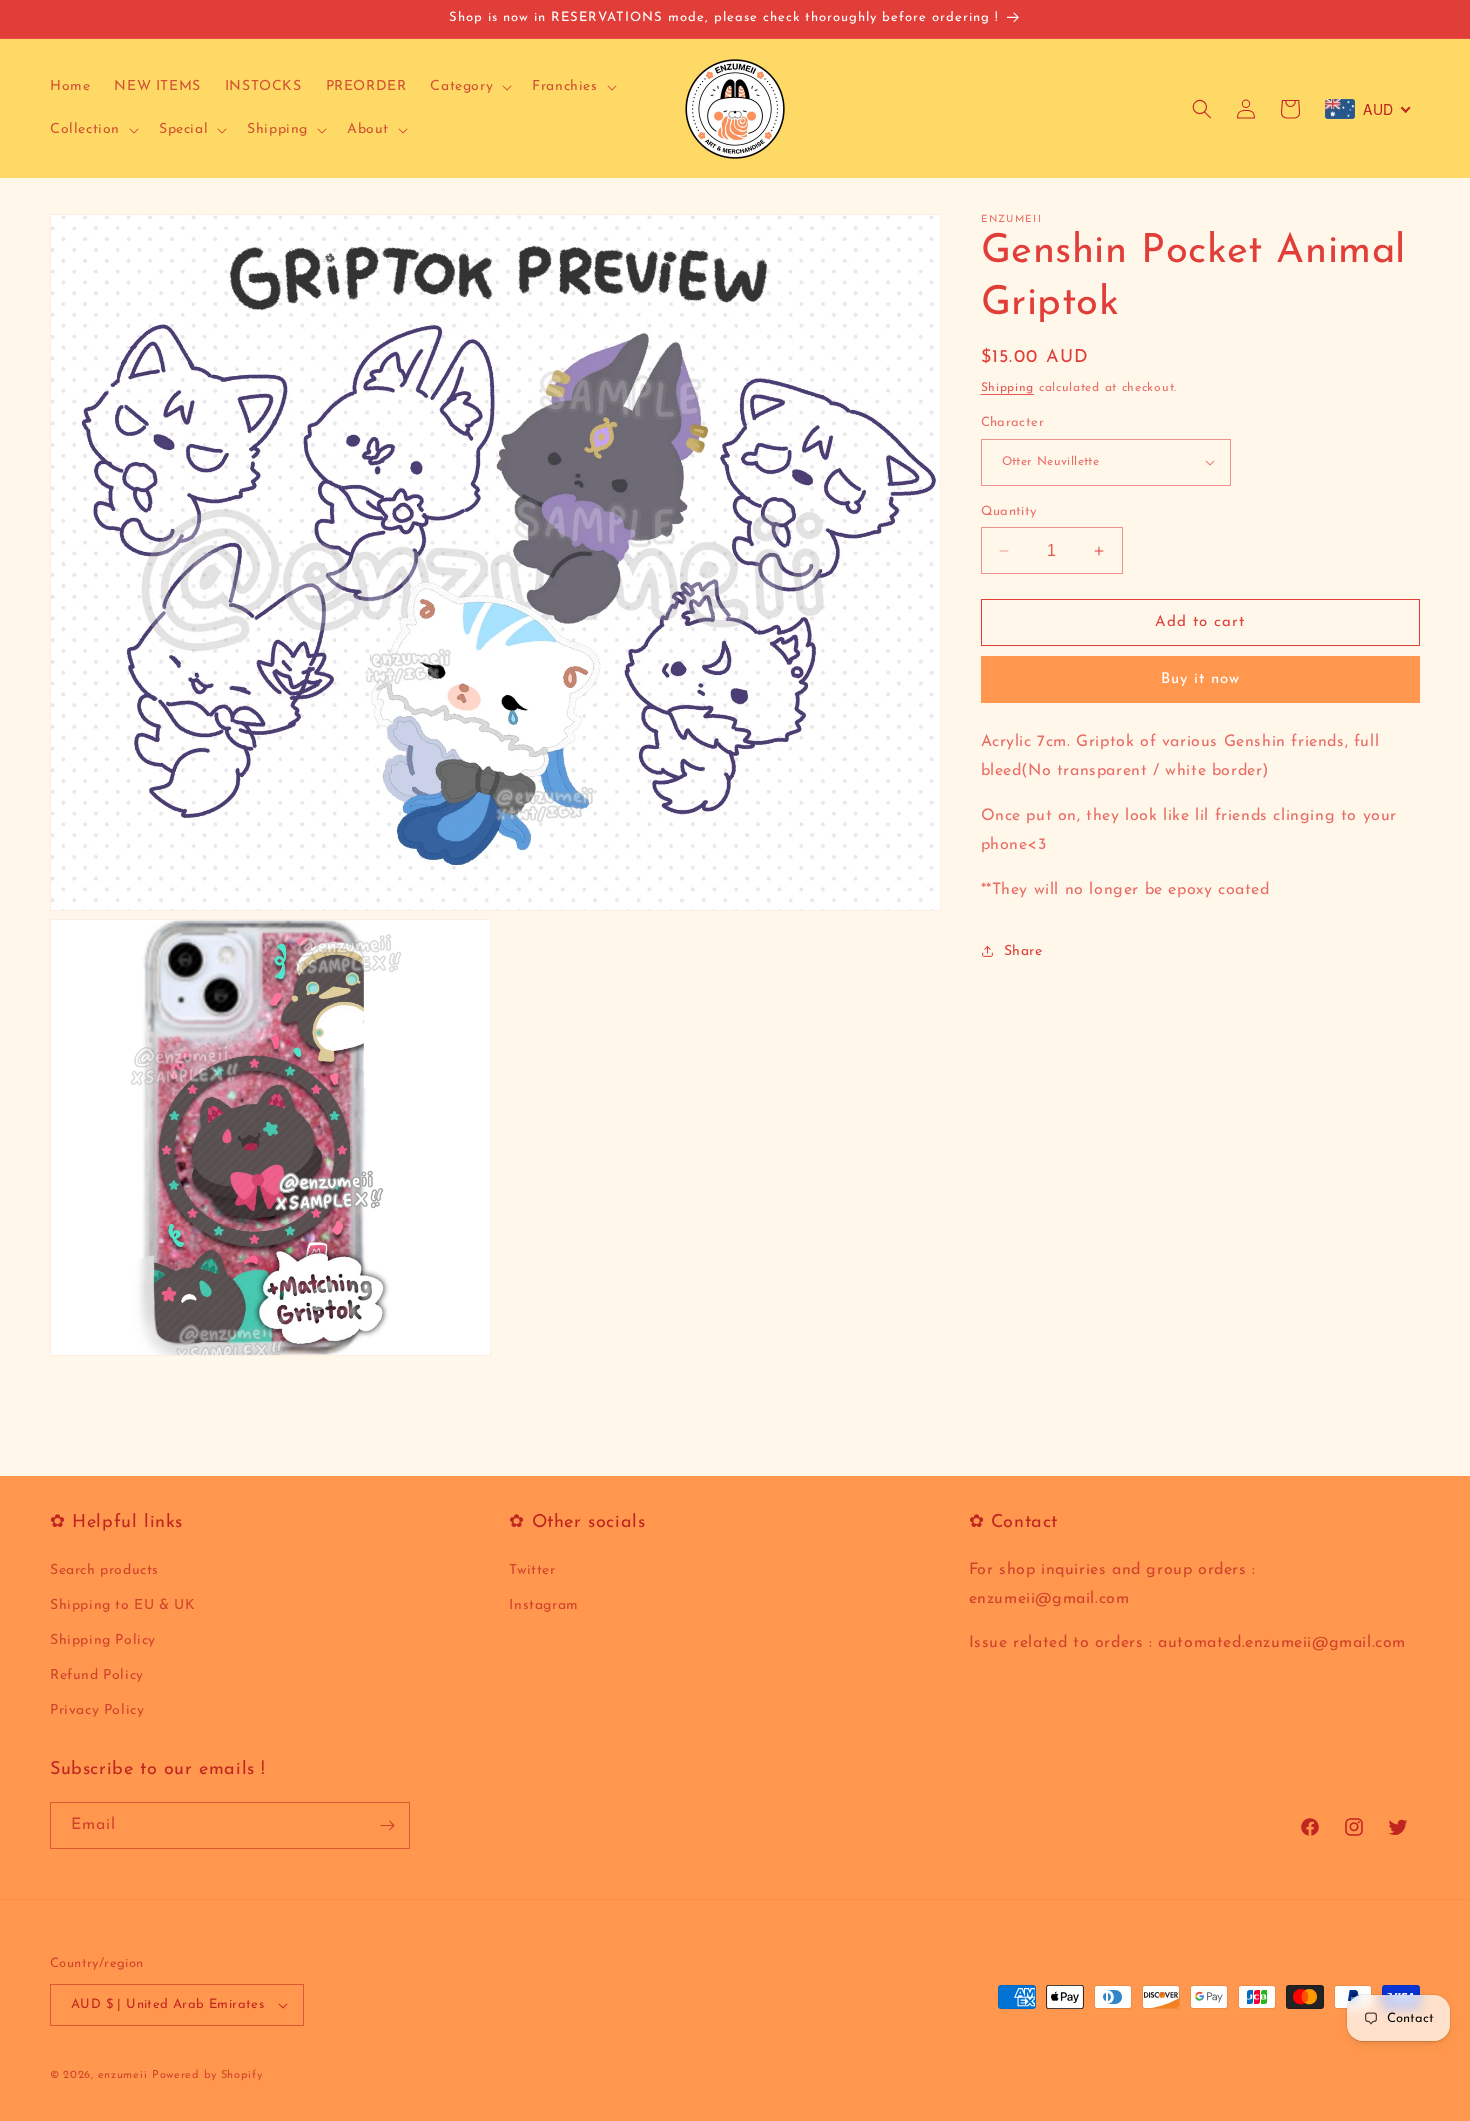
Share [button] (1023, 951)
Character (1013, 422)
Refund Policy (97, 1675)
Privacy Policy (97, 1710)
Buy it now (1200, 679)
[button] (469, 87)
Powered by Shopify (207, 2075)
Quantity (1009, 511)
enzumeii (123, 2075)
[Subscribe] (387, 1825)
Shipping (1008, 388)
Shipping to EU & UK (122, 1605)
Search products (104, 1570)
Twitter (532, 1570)
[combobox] (1368, 109)
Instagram (543, 1605)
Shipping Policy (103, 1640)
